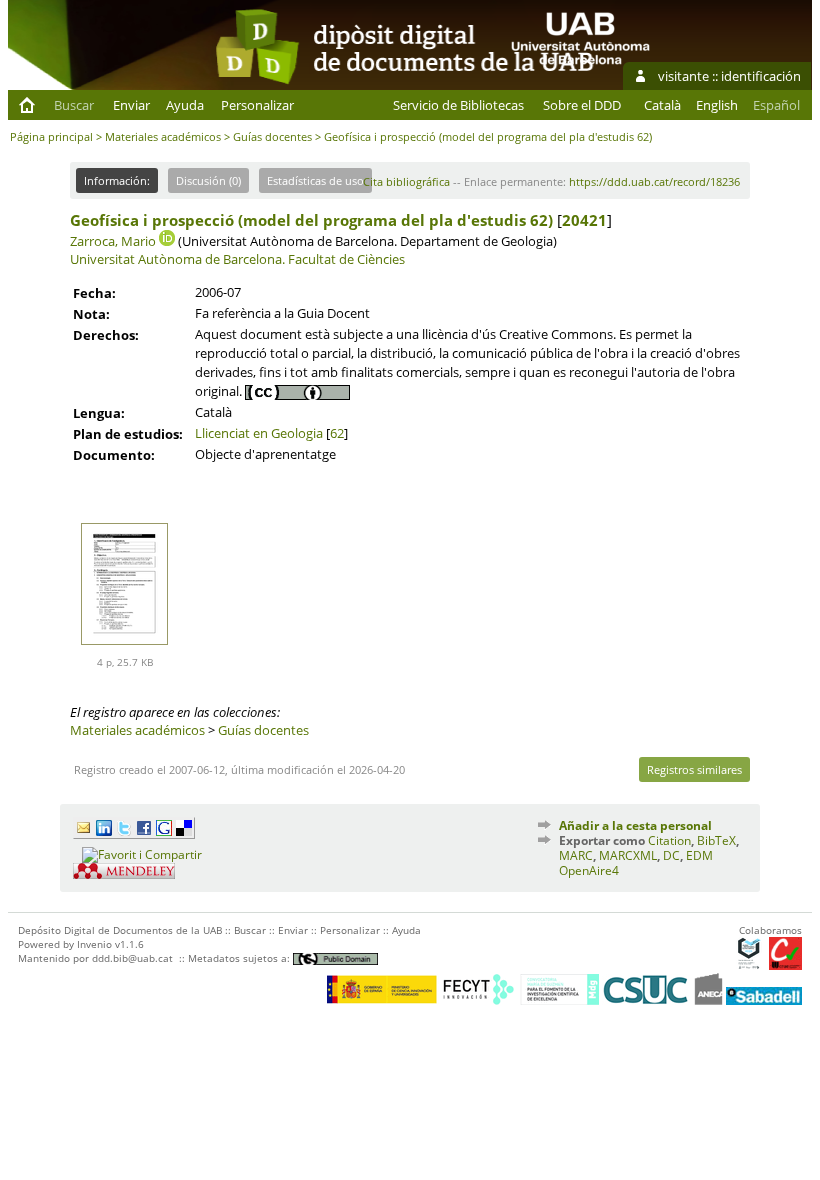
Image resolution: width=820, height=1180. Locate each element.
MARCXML (628, 855)
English (717, 105)
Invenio (94, 944)
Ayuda (185, 105)
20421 (584, 220)
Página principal (51, 136)
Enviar (131, 105)
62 (337, 433)
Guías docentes (272, 136)
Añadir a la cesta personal (635, 825)
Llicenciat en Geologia (259, 433)
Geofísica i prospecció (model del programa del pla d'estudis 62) (311, 220)
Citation (669, 840)
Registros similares (694, 769)
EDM (699, 855)
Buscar (74, 105)
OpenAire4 (589, 870)
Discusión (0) (208, 180)
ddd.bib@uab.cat (132, 958)
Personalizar (257, 105)
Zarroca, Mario (113, 241)
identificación (761, 76)
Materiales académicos (163, 136)
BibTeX (716, 840)
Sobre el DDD (582, 105)
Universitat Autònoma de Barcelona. (177, 259)
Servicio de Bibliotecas (458, 105)
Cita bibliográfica (406, 181)
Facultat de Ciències (346, 259)
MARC (576, 855)
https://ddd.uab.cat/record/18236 (654, 181)
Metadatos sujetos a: (240, 958)
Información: (117, 180)
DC (671, 855)
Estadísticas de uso (315, 180)
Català (662, 105)
